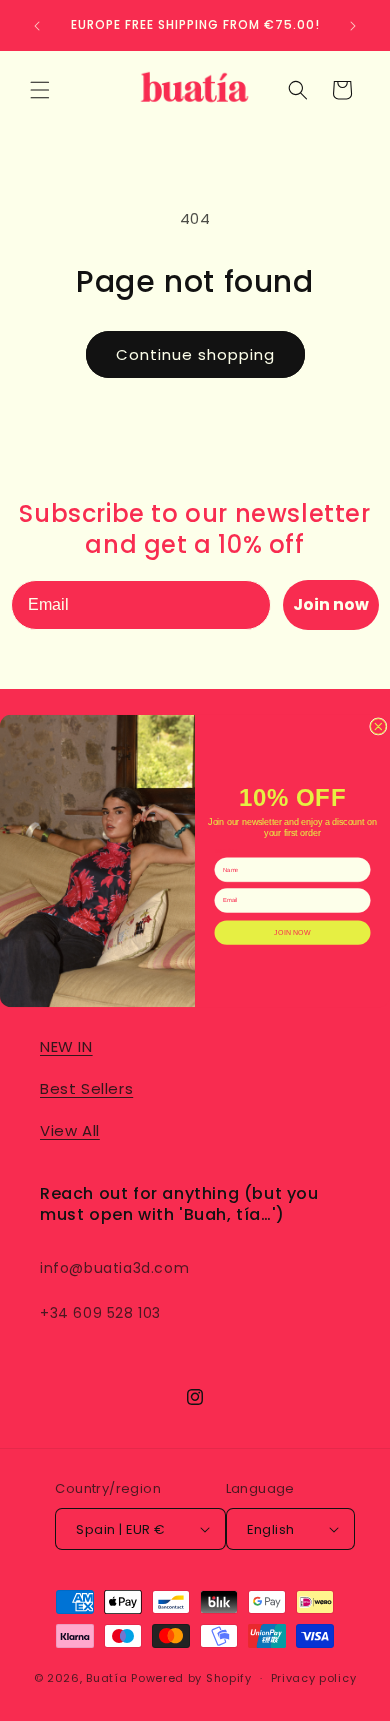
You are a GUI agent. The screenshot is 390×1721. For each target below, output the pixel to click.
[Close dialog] (379, 726)
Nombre (226, 850)
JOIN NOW (292, 932)
